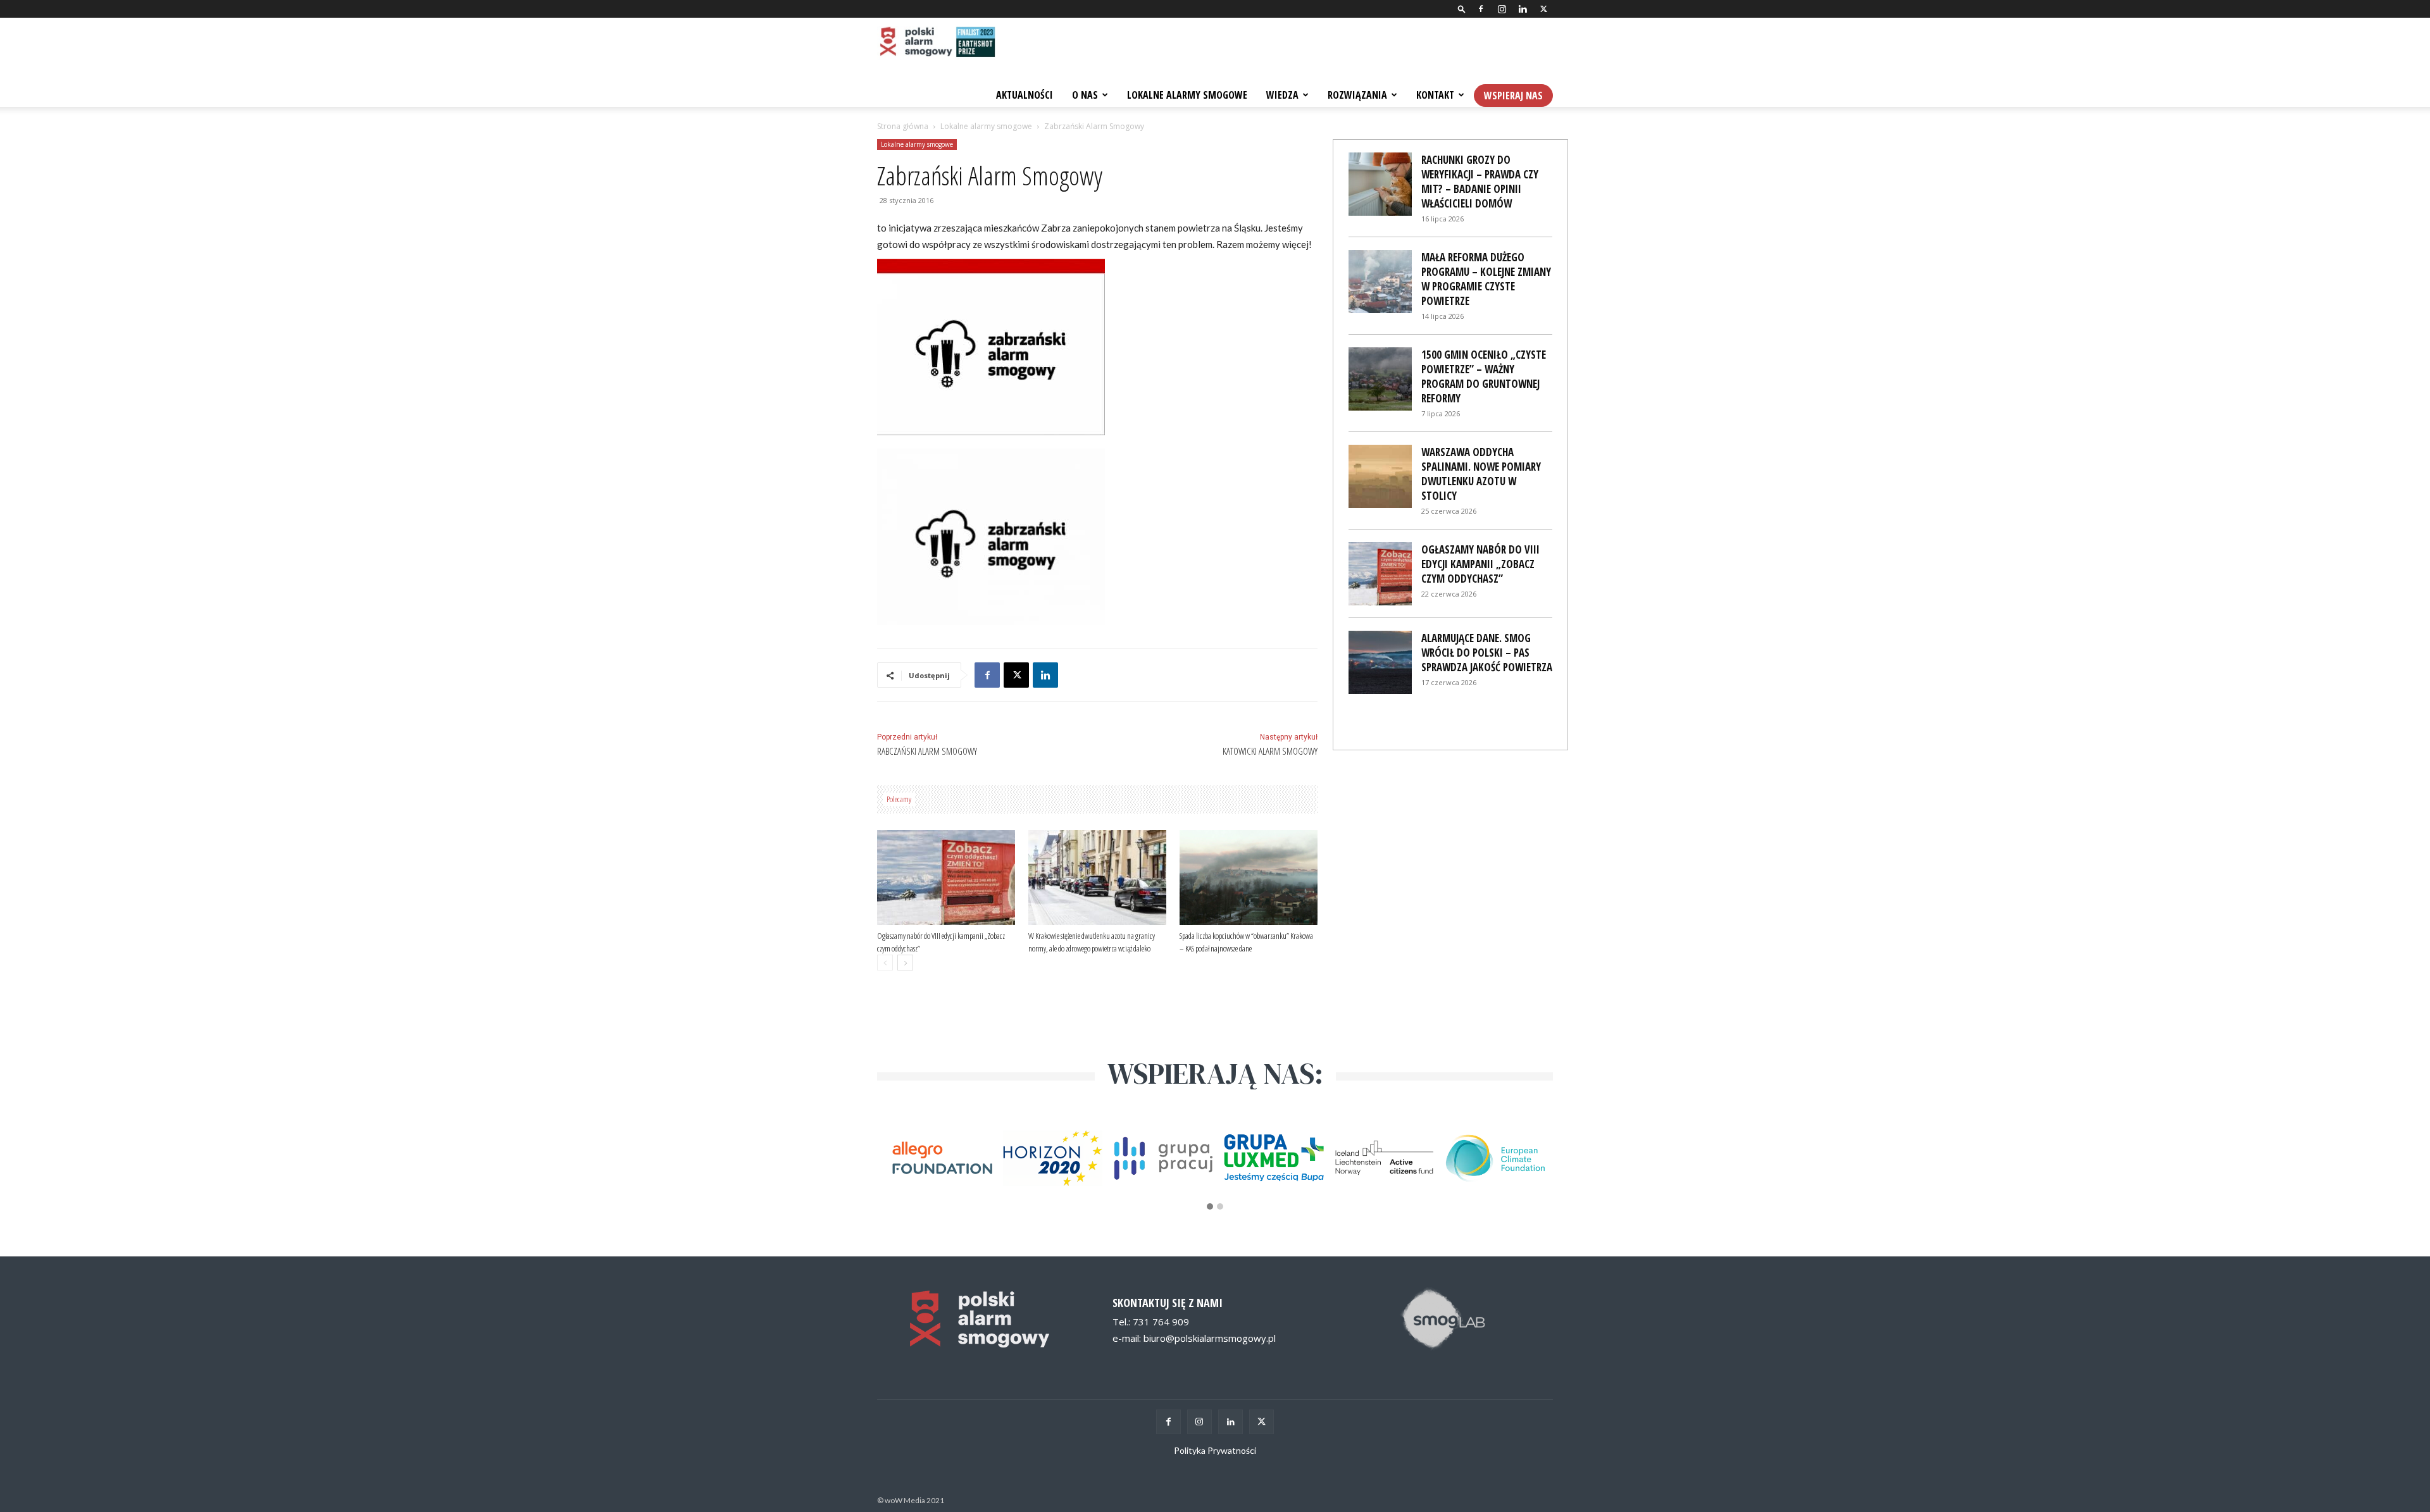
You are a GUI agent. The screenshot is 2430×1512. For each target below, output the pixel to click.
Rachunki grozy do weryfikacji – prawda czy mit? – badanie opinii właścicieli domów (1480, 182)
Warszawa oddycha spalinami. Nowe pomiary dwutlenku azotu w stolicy (1481, 474)
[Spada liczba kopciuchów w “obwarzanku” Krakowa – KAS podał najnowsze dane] (1249, 877)
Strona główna (903, 126)
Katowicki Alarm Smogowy (1270, 751)
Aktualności (1025, 95)
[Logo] (936, 43)
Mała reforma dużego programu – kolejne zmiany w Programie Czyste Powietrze (1486, 279)
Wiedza (1282, 95)
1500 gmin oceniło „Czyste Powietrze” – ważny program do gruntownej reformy (1484, 376)
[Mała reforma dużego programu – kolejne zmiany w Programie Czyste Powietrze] (1380, 282)
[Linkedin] (1523, 9)
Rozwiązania (1357, 95)
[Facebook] (1481, 9)
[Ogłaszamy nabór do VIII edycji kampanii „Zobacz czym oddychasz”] (946, 877)
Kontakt (1435, 95)
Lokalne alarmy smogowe (986, 126)
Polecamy (899, 799)
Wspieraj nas (1513, 96)
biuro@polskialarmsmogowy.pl (1210, 1338)
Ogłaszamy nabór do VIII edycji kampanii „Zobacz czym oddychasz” (1480, 564)
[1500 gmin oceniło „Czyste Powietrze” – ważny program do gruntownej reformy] (1380, 379)
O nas (1085, 95)
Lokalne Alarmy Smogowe (1187, 95)
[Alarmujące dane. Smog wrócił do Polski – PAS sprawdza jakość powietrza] (1380, 662)
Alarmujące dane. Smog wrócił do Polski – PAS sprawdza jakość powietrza (1487, 653)
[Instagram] (1502, 9)
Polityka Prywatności (1215, 1450)
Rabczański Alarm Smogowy (927, 751)
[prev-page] (885, 963)
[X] (1543, 9)
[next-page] (905, 963)
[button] (1462, 9)
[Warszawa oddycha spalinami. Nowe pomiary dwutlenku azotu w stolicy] (1380, 476)
